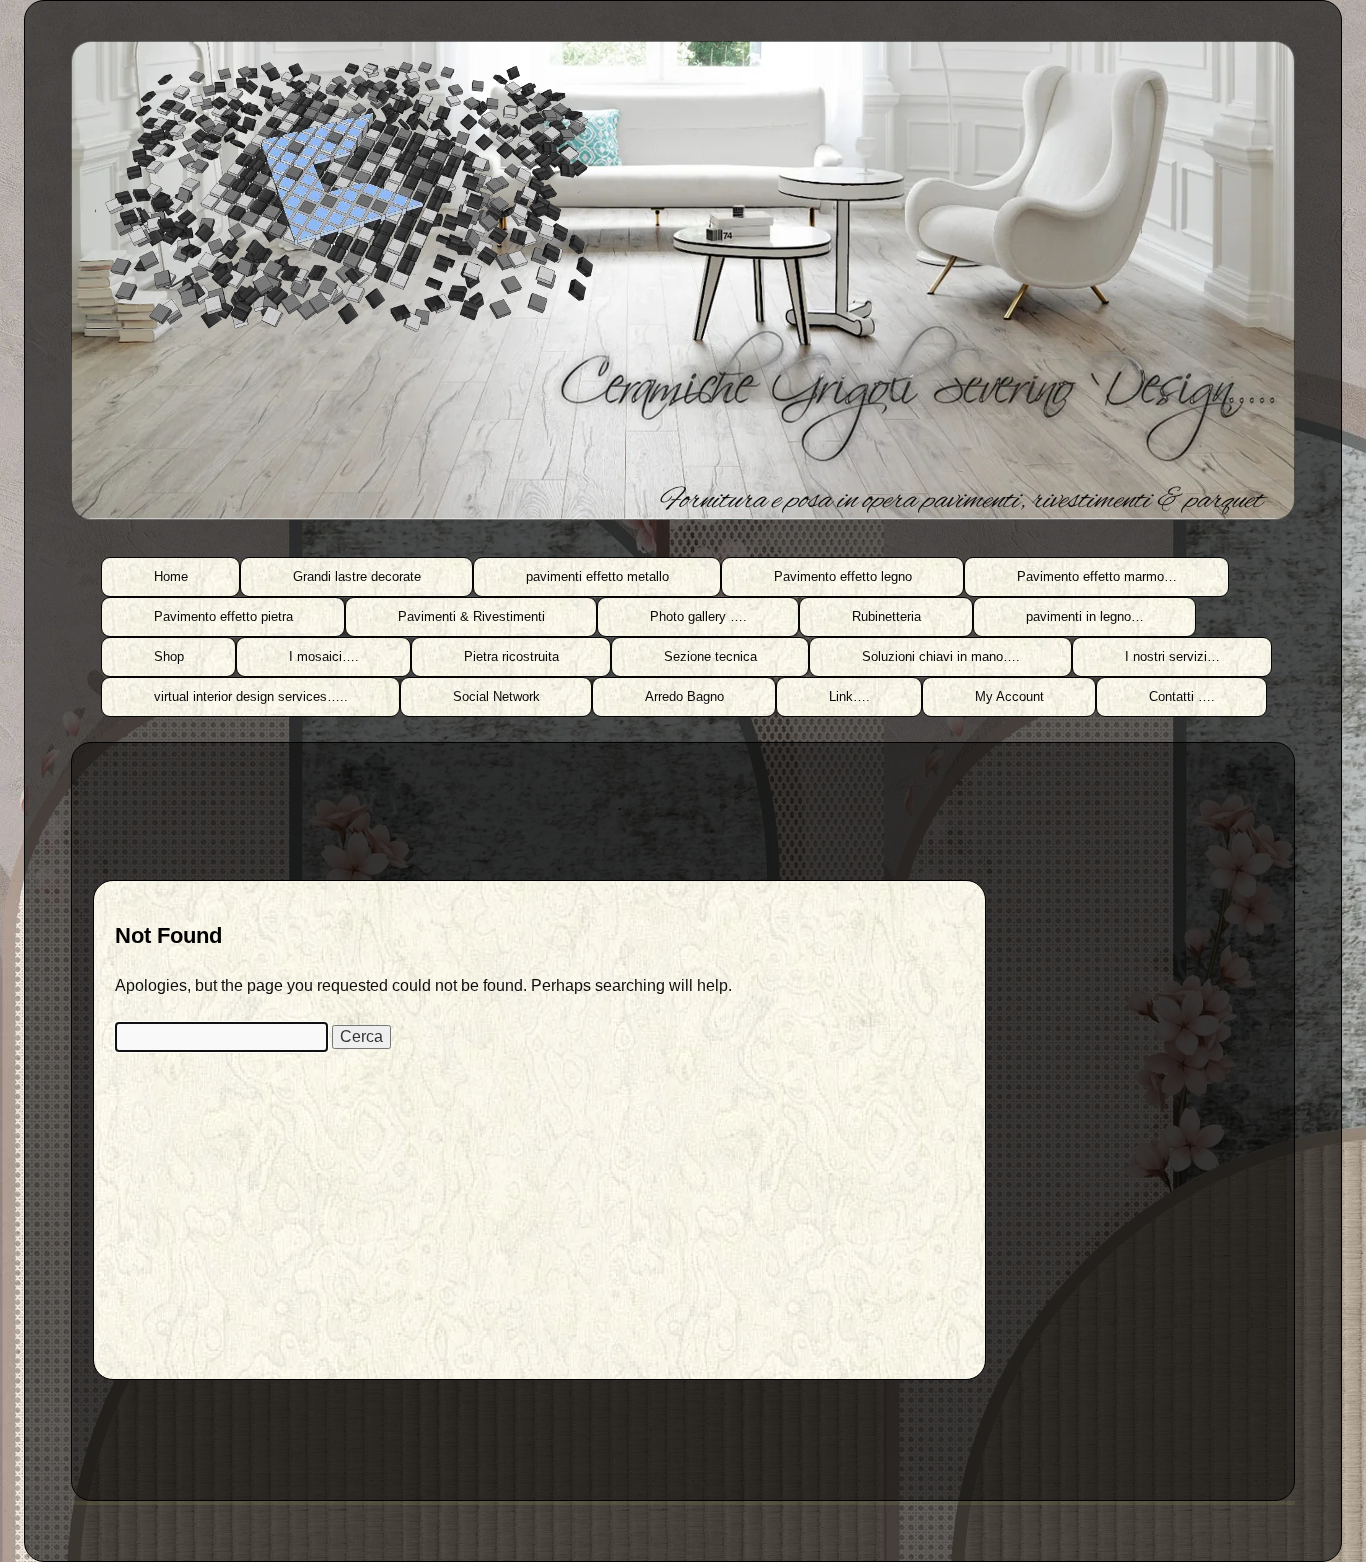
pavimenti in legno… (1085, 616)
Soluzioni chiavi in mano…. (941, 656)
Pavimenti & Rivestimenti (471, 616)
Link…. (849, 696)
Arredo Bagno (684, 696)
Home (171, 576)
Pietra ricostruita (511, 656)
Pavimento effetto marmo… (1097, 576)
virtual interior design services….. (251, 696)
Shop (169, 656)
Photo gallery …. (698, 616)
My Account (1009, 696)
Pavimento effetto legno (843, 576)
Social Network (496, 696)
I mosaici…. (324, 656)
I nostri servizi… (1172, 656)
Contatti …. (1182, 696)
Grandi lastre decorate (357, 576)
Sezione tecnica (710, 656)
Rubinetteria (886, 616)
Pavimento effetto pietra (223, 616)
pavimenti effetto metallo (597, 576)
